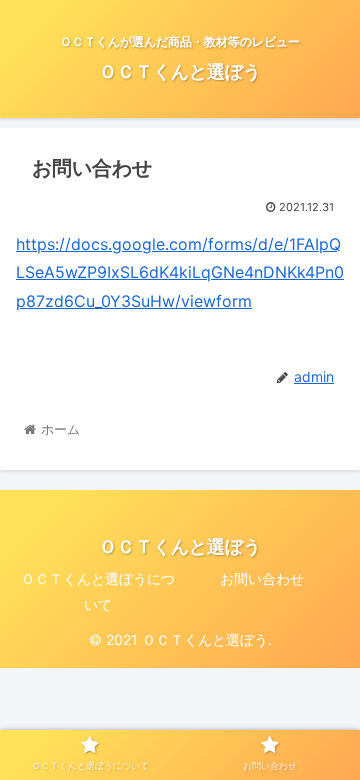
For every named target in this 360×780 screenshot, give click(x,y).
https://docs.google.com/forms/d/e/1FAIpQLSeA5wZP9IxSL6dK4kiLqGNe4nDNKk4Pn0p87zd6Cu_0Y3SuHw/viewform (180, 273)
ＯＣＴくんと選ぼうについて (98, 591)
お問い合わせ (262, 578)
